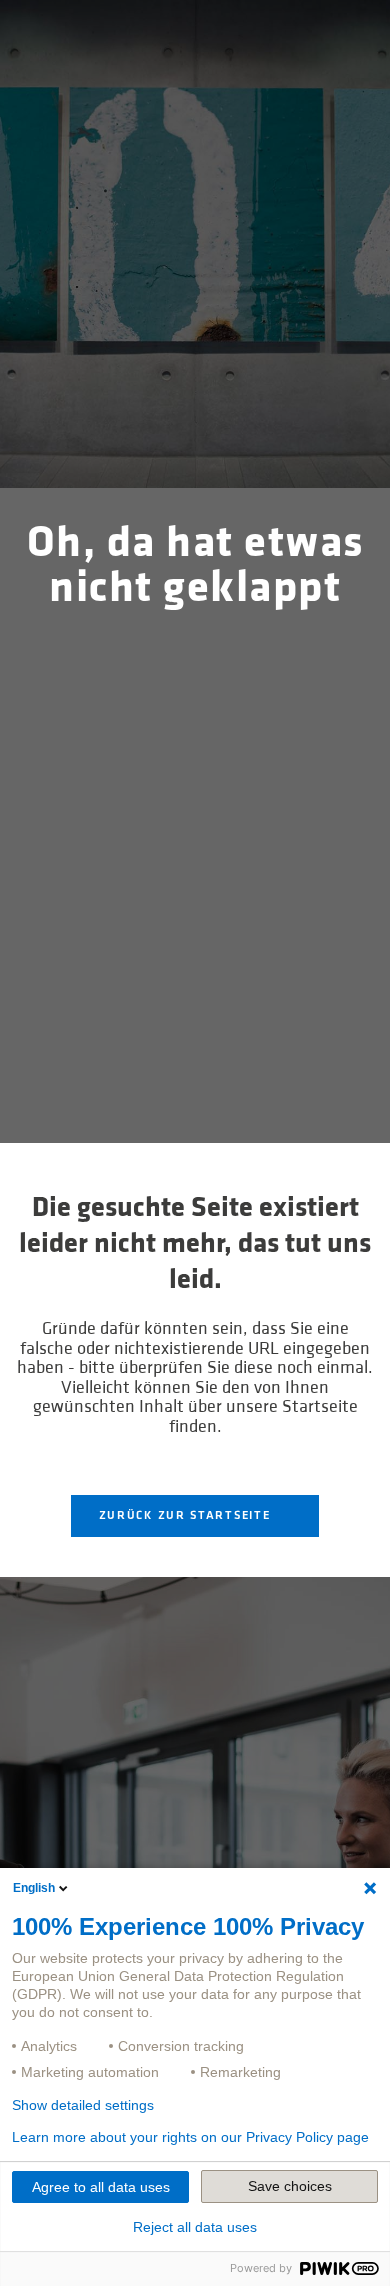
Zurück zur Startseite (187, 1516)
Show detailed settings (83, 2105)
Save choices (290, 2186)
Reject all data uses (195, 2227)
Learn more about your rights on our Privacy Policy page (190, 2137)
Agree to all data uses (101, 2187)
